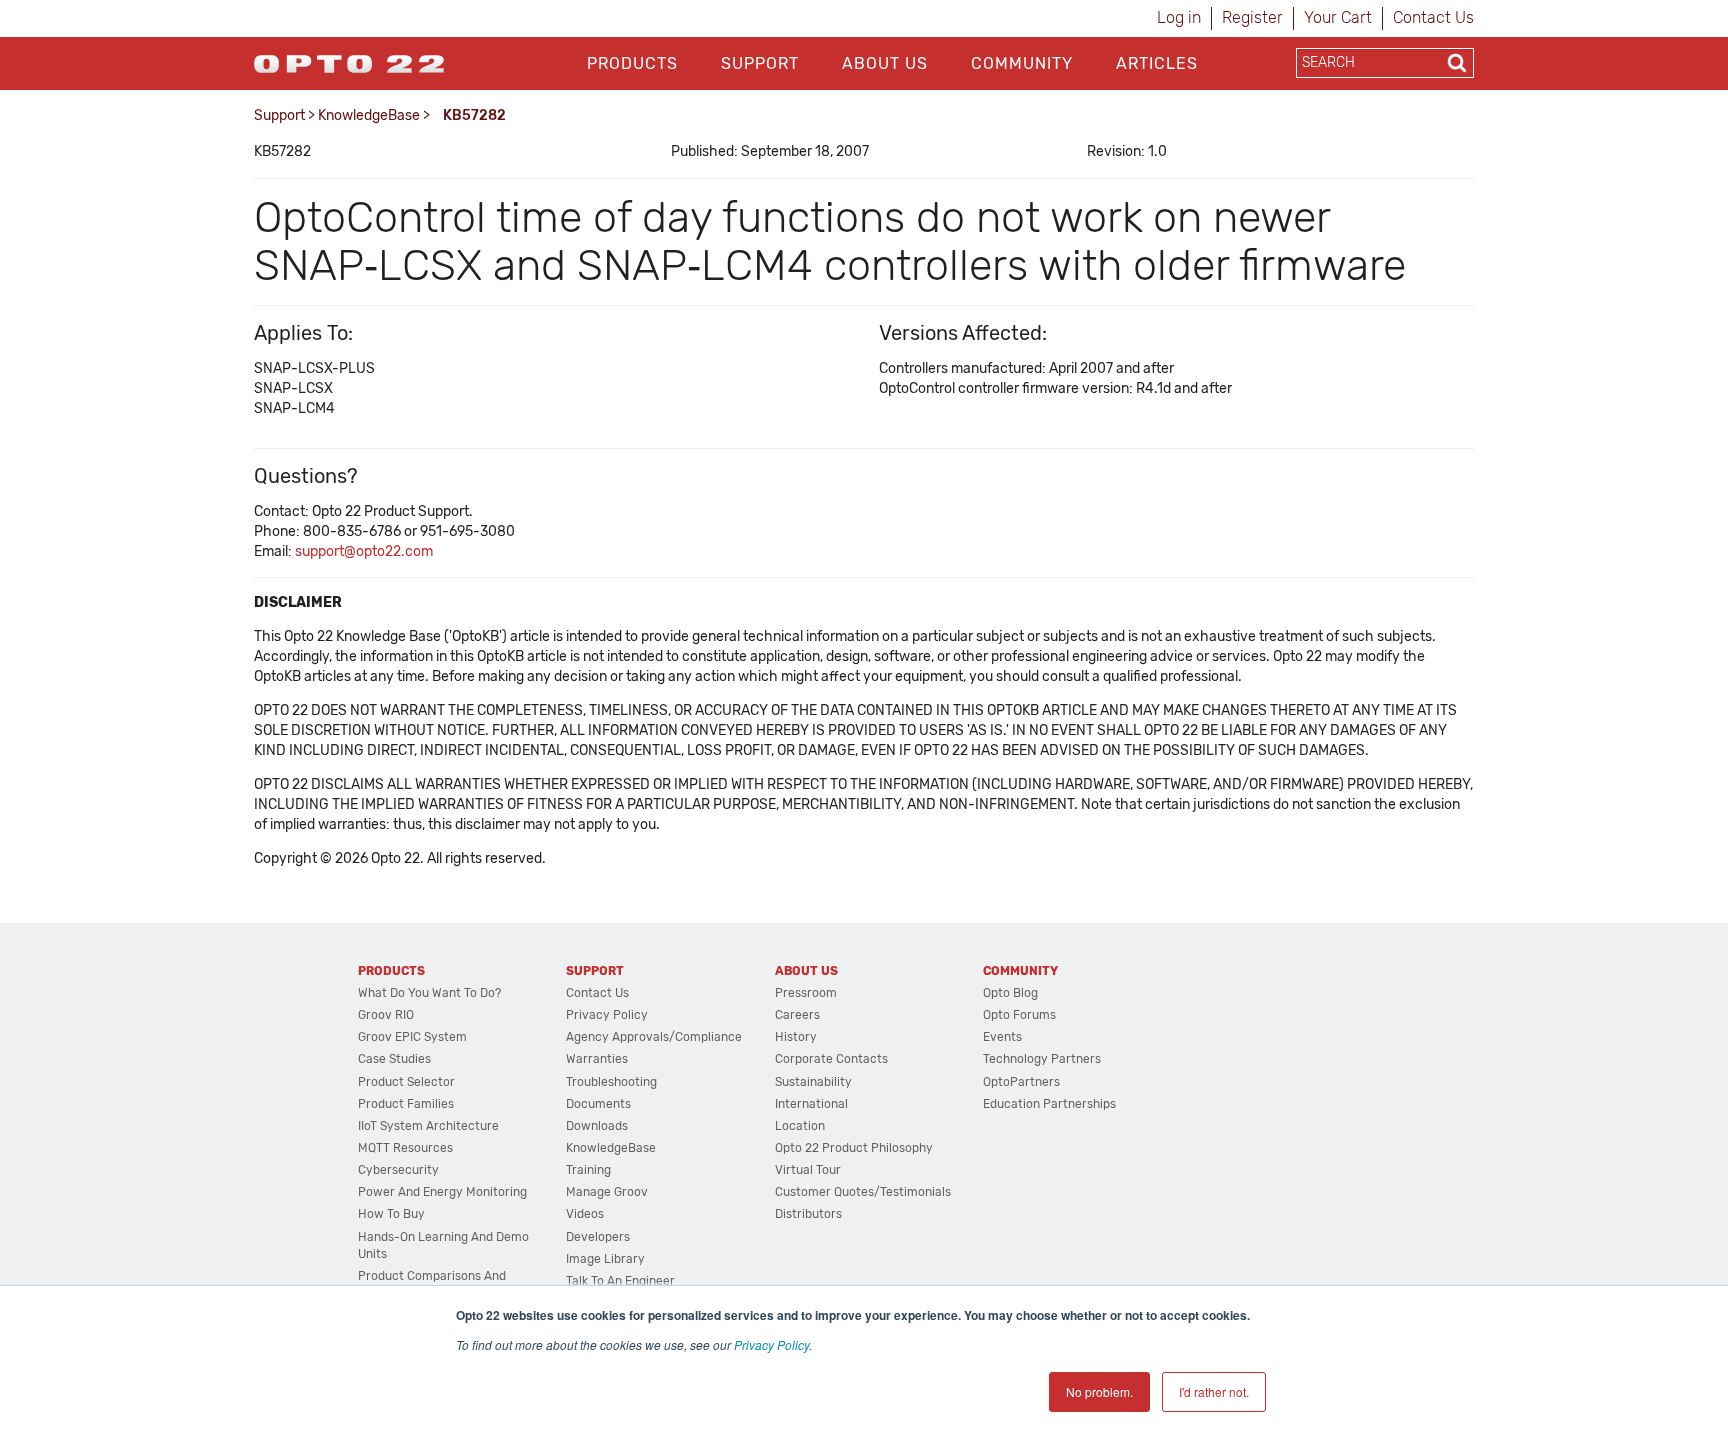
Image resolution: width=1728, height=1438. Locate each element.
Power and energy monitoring (442, 1192)
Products (632, 63)
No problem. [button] (1099, 1391)
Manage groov (607, 1192)
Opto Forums (1019, 1015)
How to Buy (391, 1214)
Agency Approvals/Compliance (654, 1037)
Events (1002, 1037)
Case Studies (394, 1059)
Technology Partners (1042, 1059)
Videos (585, 1214)
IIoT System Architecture (428, 1126)
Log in (1179, 17)
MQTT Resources (405, 1148)
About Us (885, 63)
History (796, 1037)
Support (760, 63)
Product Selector (406, 1082)
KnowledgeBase (369, 115)
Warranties (597, 1059)
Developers (598, 1237)
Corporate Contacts (831, 1059)
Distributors (808, 1214)
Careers (797, 1015)
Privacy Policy (771, 1344)
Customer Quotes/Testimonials (863, 1192)
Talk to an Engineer (620, 1281)
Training (588, 1170)
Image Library (605, 1259)
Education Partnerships (1049, 1104)
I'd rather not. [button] (1214, 1391)
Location (800, 1126)
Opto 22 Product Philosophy (854, 1148)
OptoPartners (1021, 1082)
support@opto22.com (364, 551)
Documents (598, 1104)
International (811, 1104)
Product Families (406, 1104)
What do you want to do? (429, 993)
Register (1252, 17)
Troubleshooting (611, 1082)
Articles (1157, 63)
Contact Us (1433, 17)
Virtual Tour (808, 1170)
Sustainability (813, 1082)
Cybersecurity (398, 1170)
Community (1022, 63)
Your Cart (1338, 17)
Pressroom (806, 993)
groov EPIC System (412, 1037)
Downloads (597, 1126)
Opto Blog (1010, 993)
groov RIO (386, 1015)
